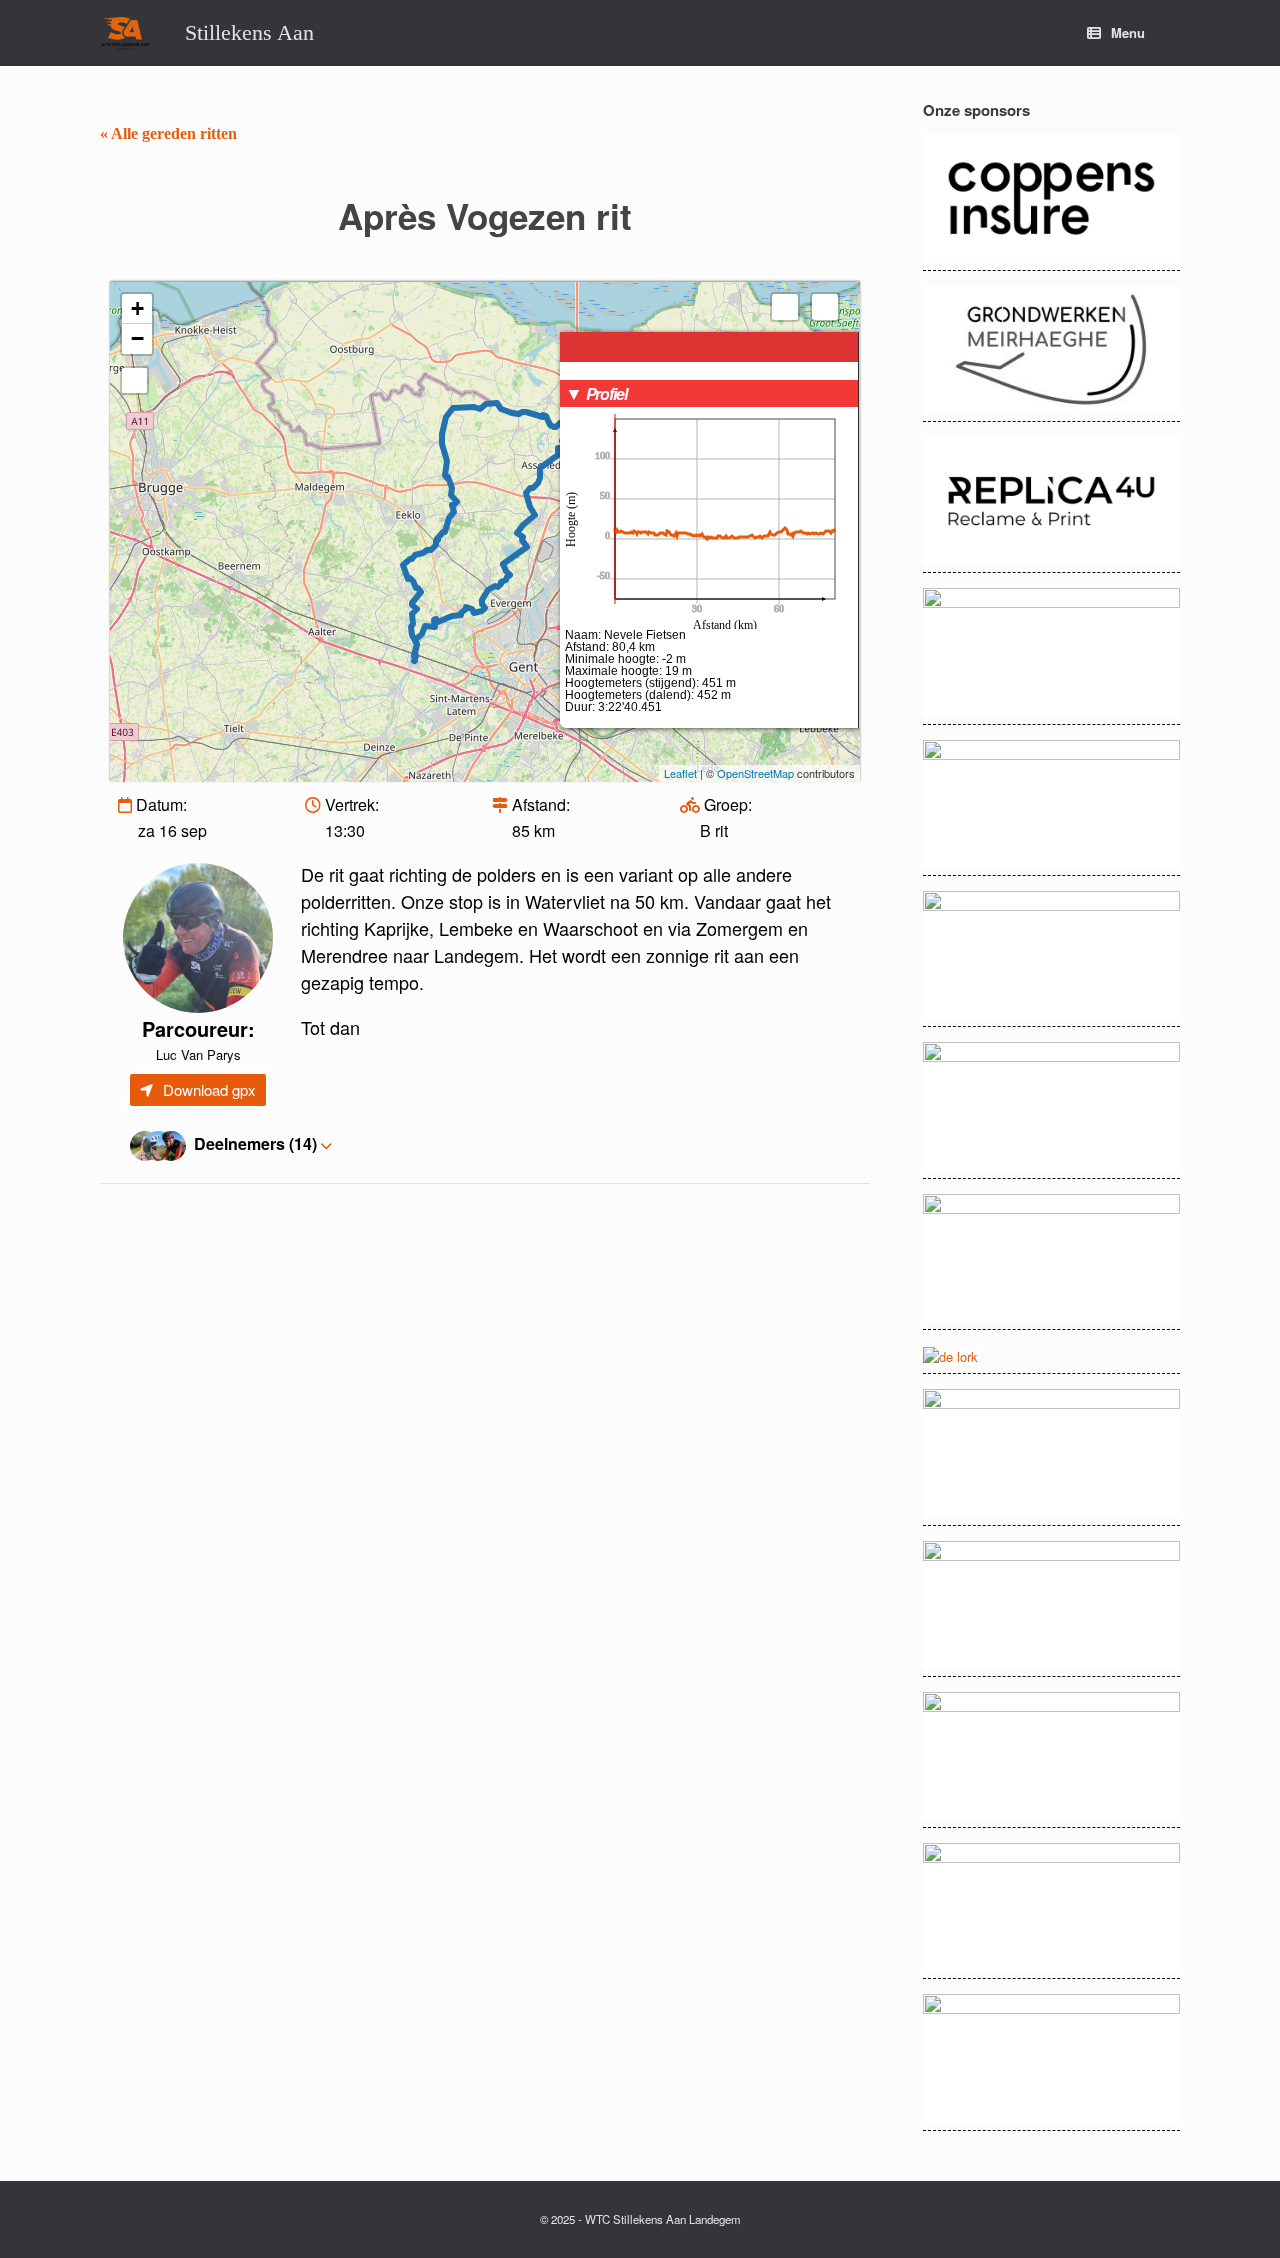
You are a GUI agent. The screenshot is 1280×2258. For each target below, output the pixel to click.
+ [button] (137, 308)
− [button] (137, 338)
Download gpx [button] (209, 1089)
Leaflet (680, 773)
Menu (1128, 32)
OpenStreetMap (755, 773)
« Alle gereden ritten (168, 133)
